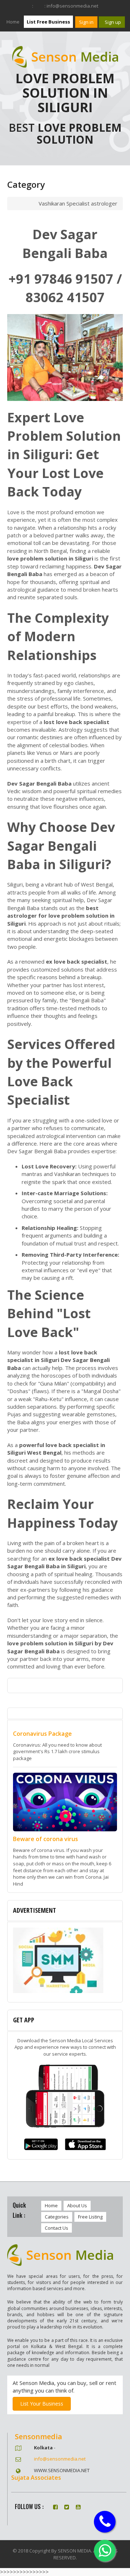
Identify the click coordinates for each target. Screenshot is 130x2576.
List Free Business (48, 22)
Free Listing (90, 2217)
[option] (65, 1962)
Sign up (112, 22)
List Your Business (42, 2404)
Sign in (86, 22)
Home (13, 22)
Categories (57, 2217)
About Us (77, 2205)
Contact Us (57, 2228)
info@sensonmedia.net (60, 2459)
